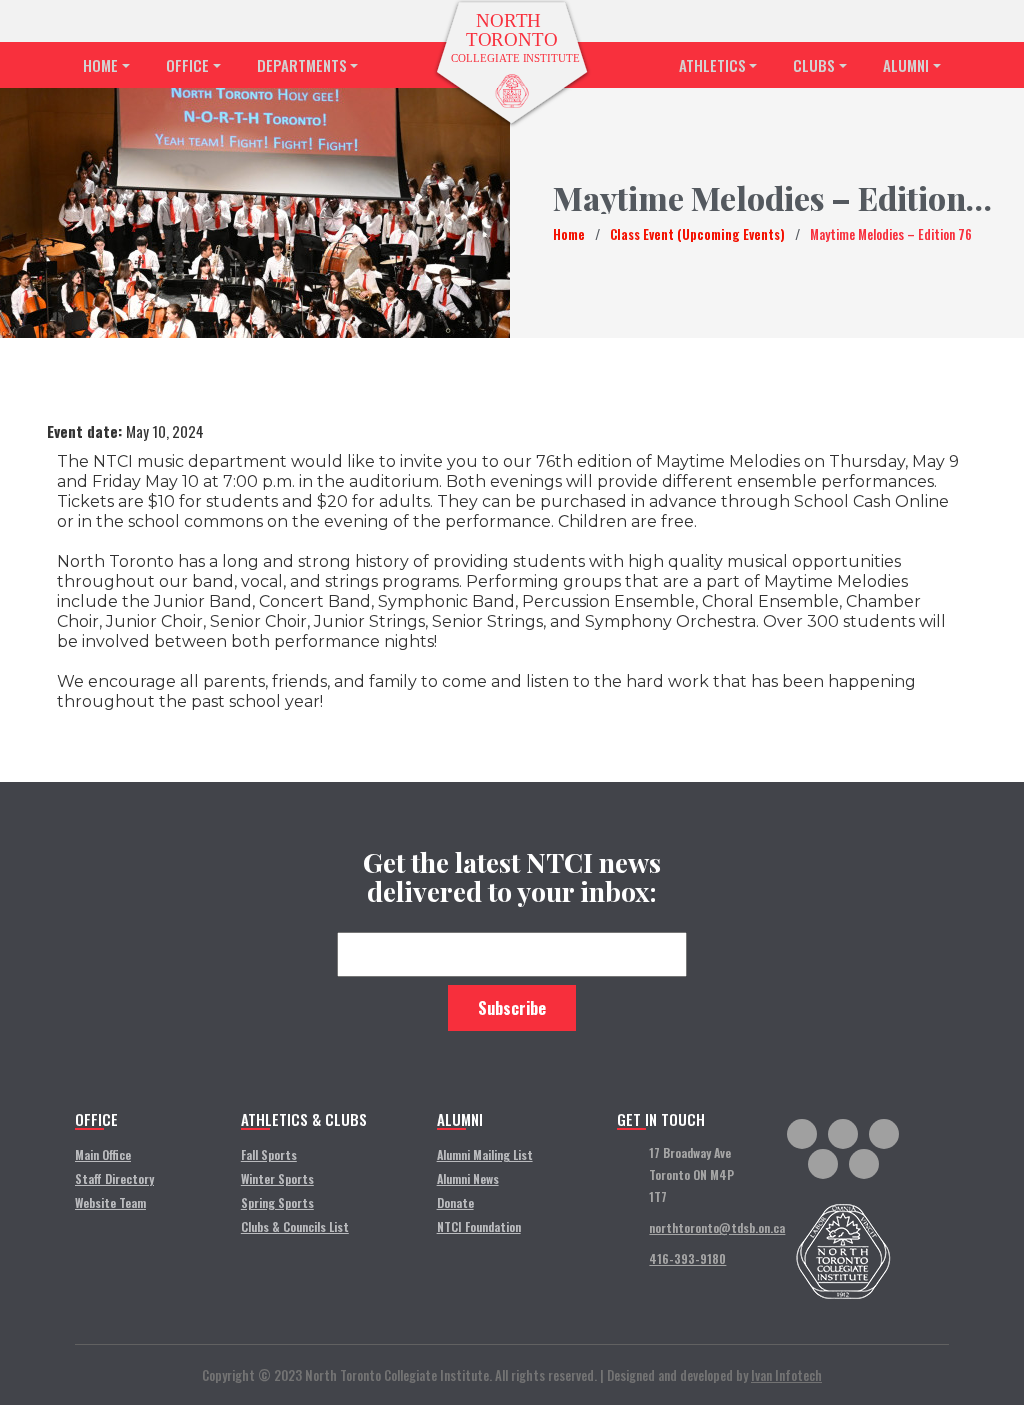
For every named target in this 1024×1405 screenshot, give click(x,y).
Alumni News (468, 1178)
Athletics (712, 65)
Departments (302, 65)
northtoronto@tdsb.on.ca (717, 1227)
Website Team (110, 1202)
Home (100, 65)
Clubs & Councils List (295, 1226)
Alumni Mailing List (485, 1154)
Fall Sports (269, 1154)
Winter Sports (277, 1178)
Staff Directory (114, 1178)
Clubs (814, 65)
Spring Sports (277, 1202)
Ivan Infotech (786, 1375)
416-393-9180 (687, 1258)
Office (187, 65)
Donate (455, 1202)
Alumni (906, 65)
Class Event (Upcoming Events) (697, 234)
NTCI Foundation (479, 1226)
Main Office (103, 1154)
